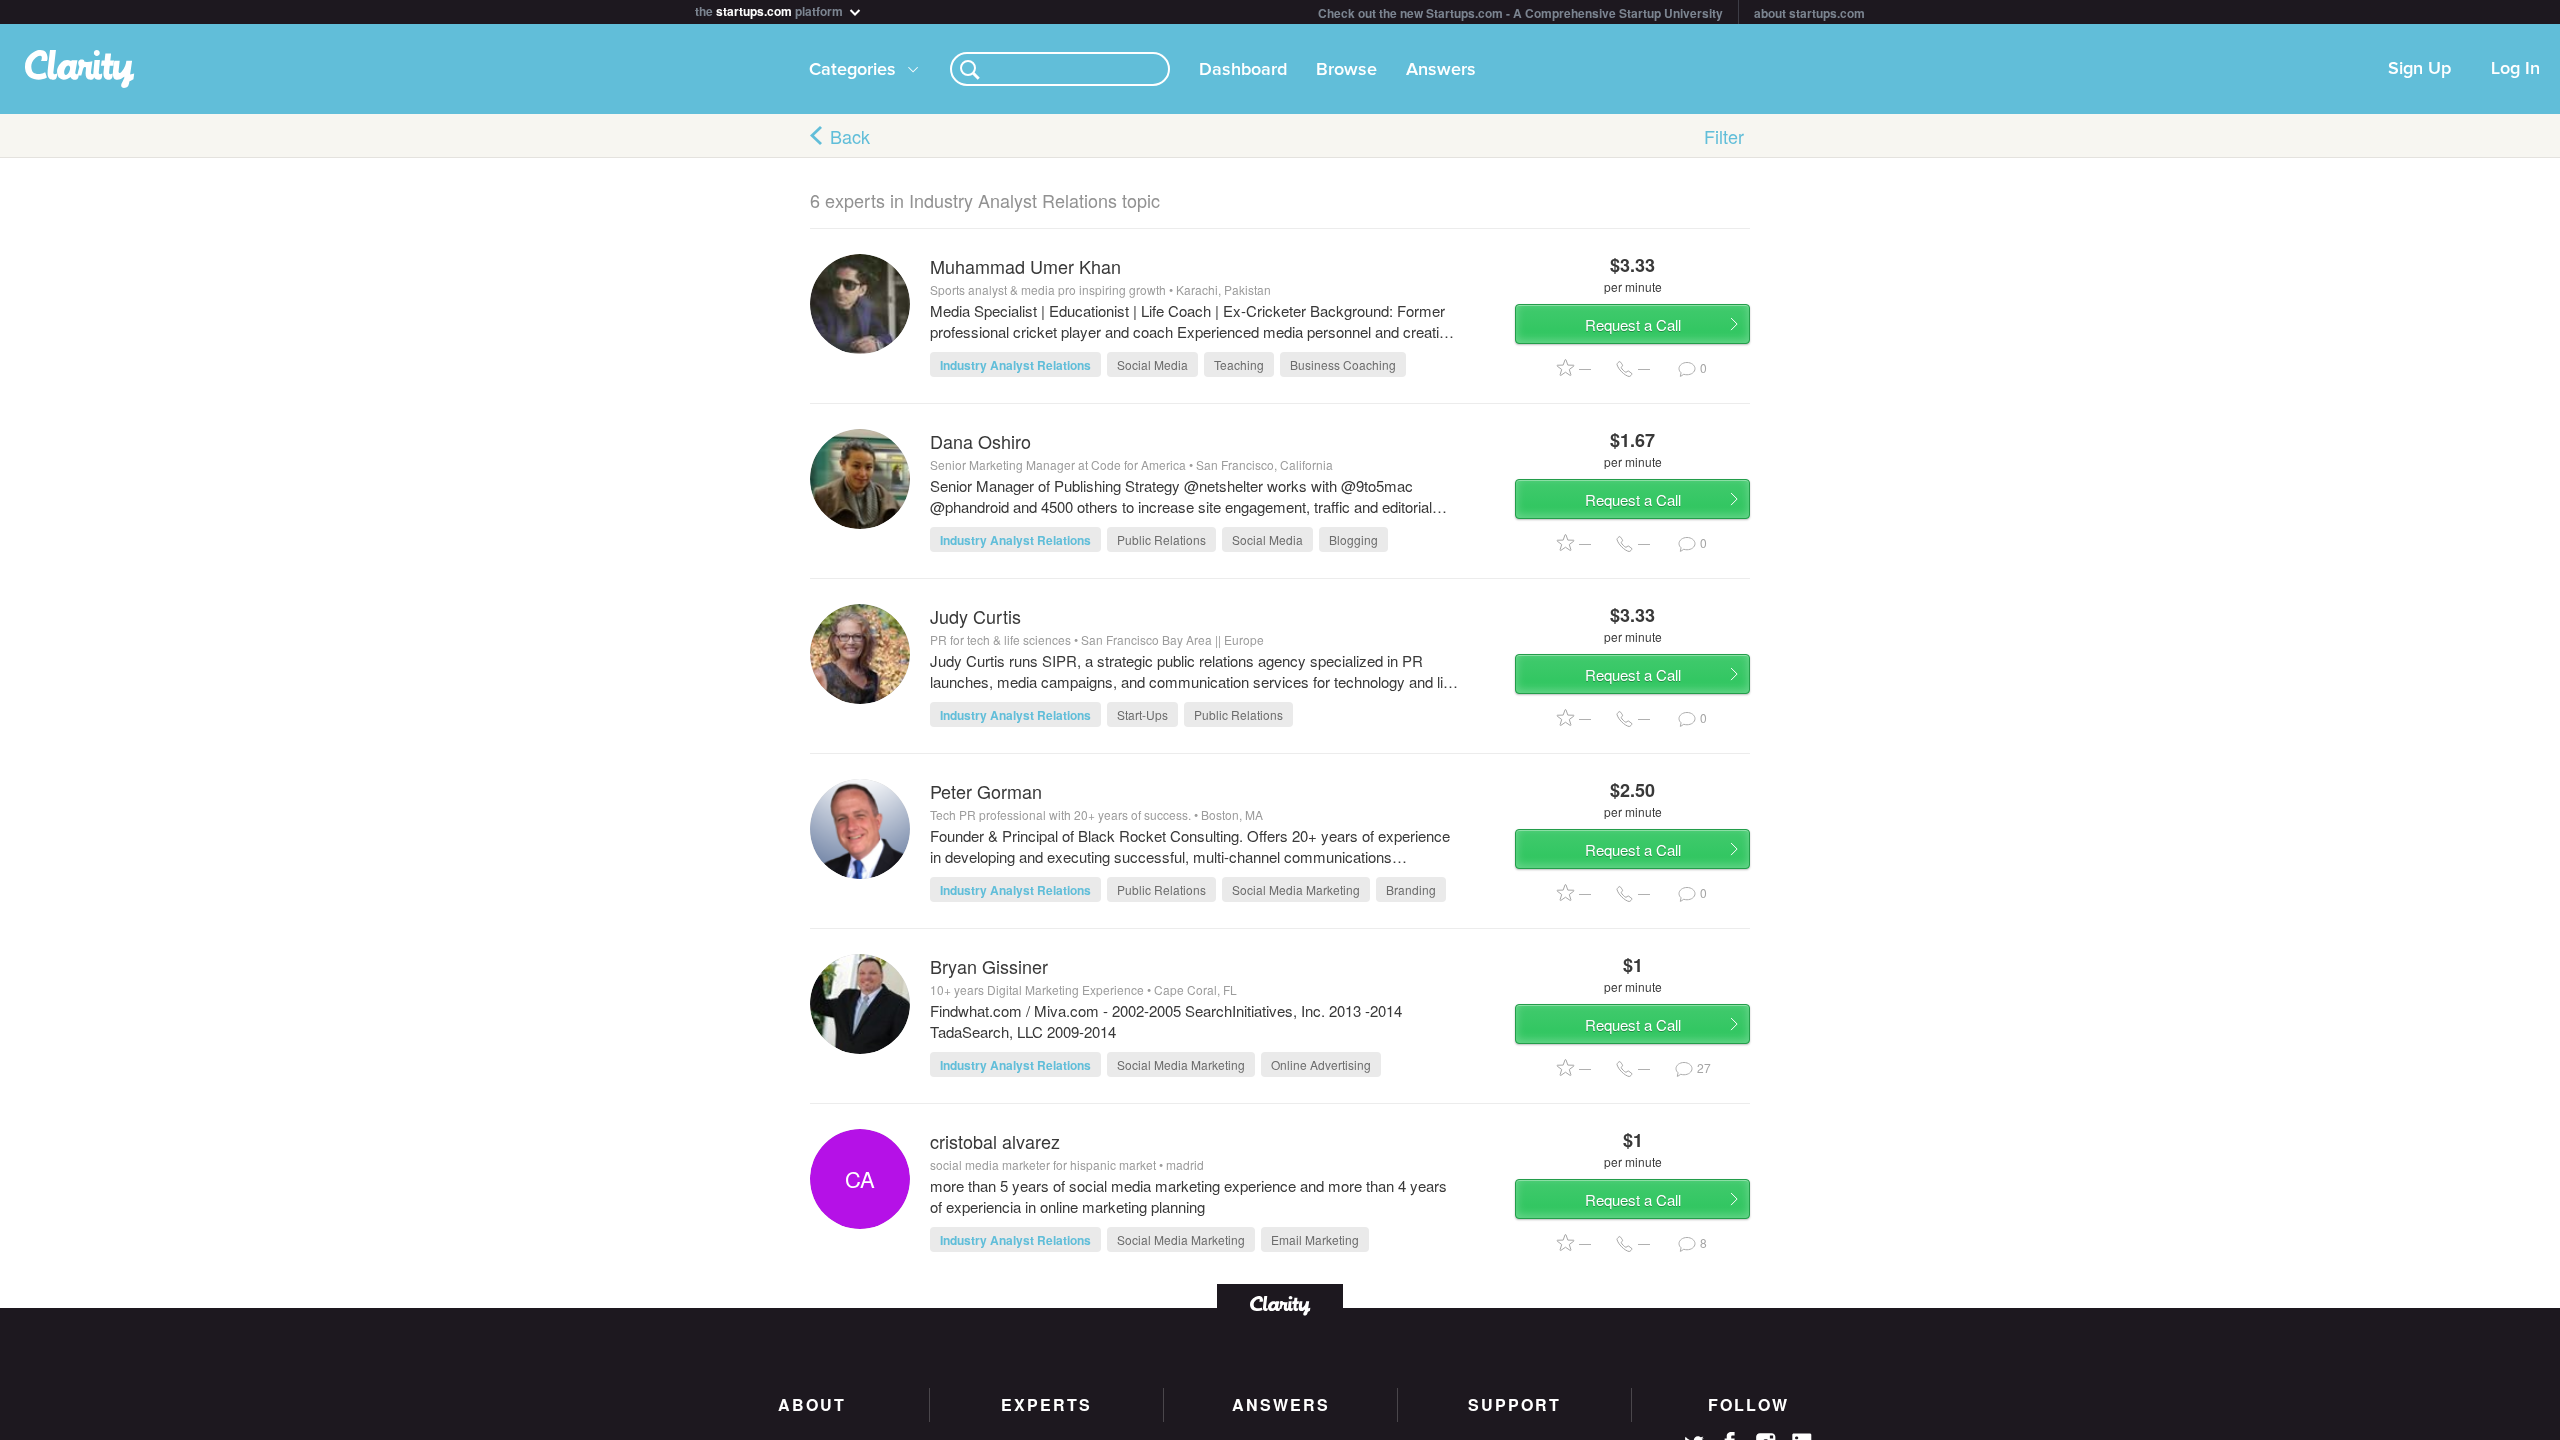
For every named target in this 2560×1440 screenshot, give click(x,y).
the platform (770, 9)
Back (850, 136)
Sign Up (2419, 69)
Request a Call (1633, 324)
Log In (2515, 69)
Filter (1724, 136)
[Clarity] (1280, 1303)
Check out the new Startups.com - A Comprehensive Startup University (1520, 13)
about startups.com (1809, 13)
